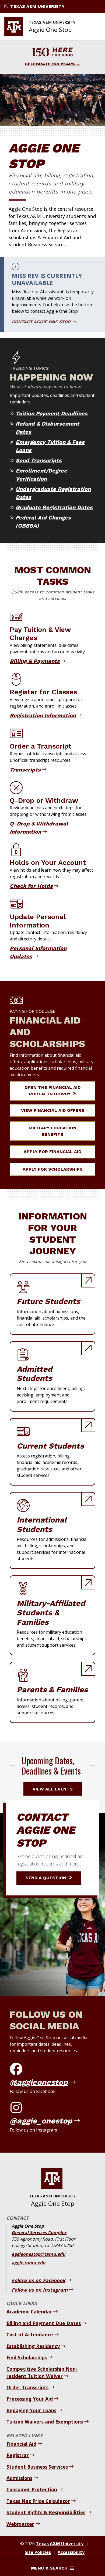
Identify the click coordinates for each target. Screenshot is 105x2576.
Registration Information (43, 715)
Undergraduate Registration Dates (53, 493)
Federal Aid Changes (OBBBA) (43, 522)
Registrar (18, 2455)
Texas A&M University (37, 6)
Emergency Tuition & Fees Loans (50, 446)
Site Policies (38, 2552)
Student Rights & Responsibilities (46, 2512)
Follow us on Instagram (40, 2290)
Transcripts (25, 770)
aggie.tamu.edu (29, 2263)
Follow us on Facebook (38, 2280)
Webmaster (20, 2524)
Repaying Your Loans (31, 2410)
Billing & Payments (35, 661)
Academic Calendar (29, 2312)
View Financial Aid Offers (53, 1110)
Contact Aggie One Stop (42, 322)
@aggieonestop (39, 2082)
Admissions (19, 2478)
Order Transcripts (27, 2387)
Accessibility (71, 2552)
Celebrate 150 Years (50, 64)
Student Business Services (37, 2467)
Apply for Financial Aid (52, 1152)
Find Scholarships (27, 2357)
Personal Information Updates (38, 952)
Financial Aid (21, 2444)
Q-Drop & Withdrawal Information (39, 828)
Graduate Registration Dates (54, 507)
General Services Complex (39, 2232)
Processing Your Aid (30, 2399)
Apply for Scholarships (53, 1169)
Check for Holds (31, 886)
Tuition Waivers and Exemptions (45, 2422)
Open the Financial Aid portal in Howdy (52, 1091)
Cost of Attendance (30, 2334)
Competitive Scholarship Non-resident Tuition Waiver (42, 2372)
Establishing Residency (33, 2346)
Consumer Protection (32, 2489)
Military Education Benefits (52, 1131)
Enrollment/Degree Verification (41, 475)
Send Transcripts (39, 460)
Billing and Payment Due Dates (44, 2323)
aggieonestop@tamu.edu (38, 2254)
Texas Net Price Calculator (38, 2501)
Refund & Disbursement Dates (47, 428)
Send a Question (47, 1878)
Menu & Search (49, 2568)
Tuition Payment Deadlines (52, 413)
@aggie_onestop (41, 2121)
